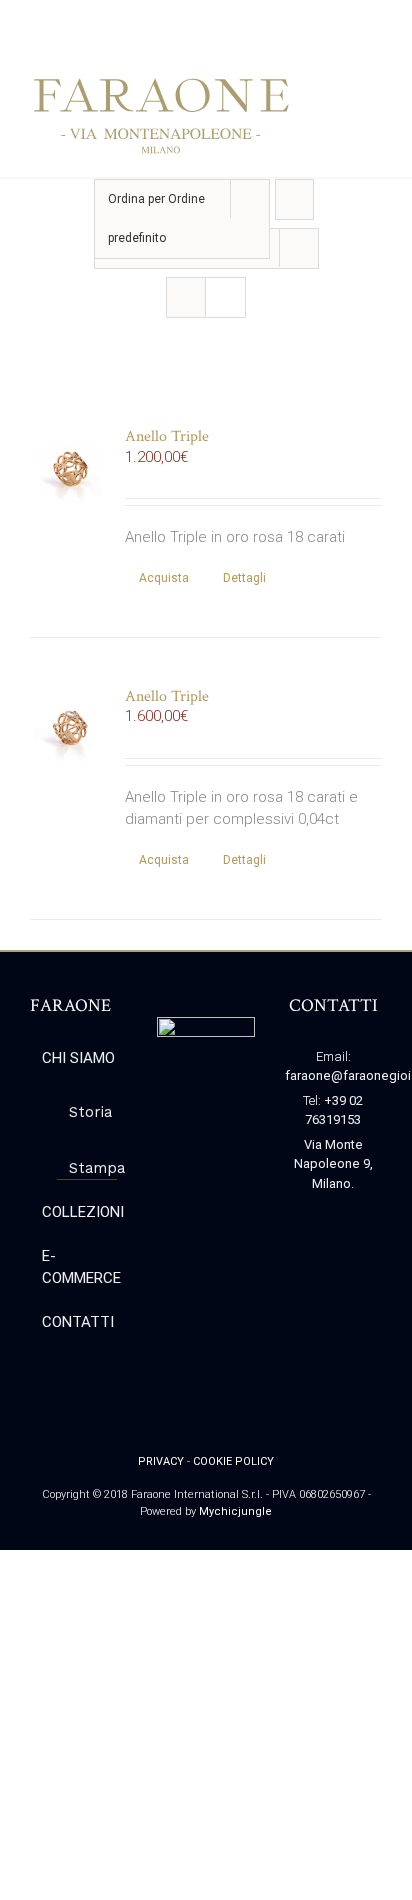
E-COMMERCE (79, 1267)
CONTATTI (78, 1322)
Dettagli (244, 578)
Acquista (164, 578)
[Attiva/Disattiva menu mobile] (374, 91)
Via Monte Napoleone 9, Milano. (333, 1164)
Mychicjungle (235, 1511)
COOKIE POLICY (233, 1461)
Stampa (88, 1168)
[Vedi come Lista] (225, 297)
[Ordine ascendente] (294, 199)
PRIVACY (161, 1461)
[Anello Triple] (70, 468)
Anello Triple (167, 436)
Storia (88, 1112)
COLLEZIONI (79, 1212)
